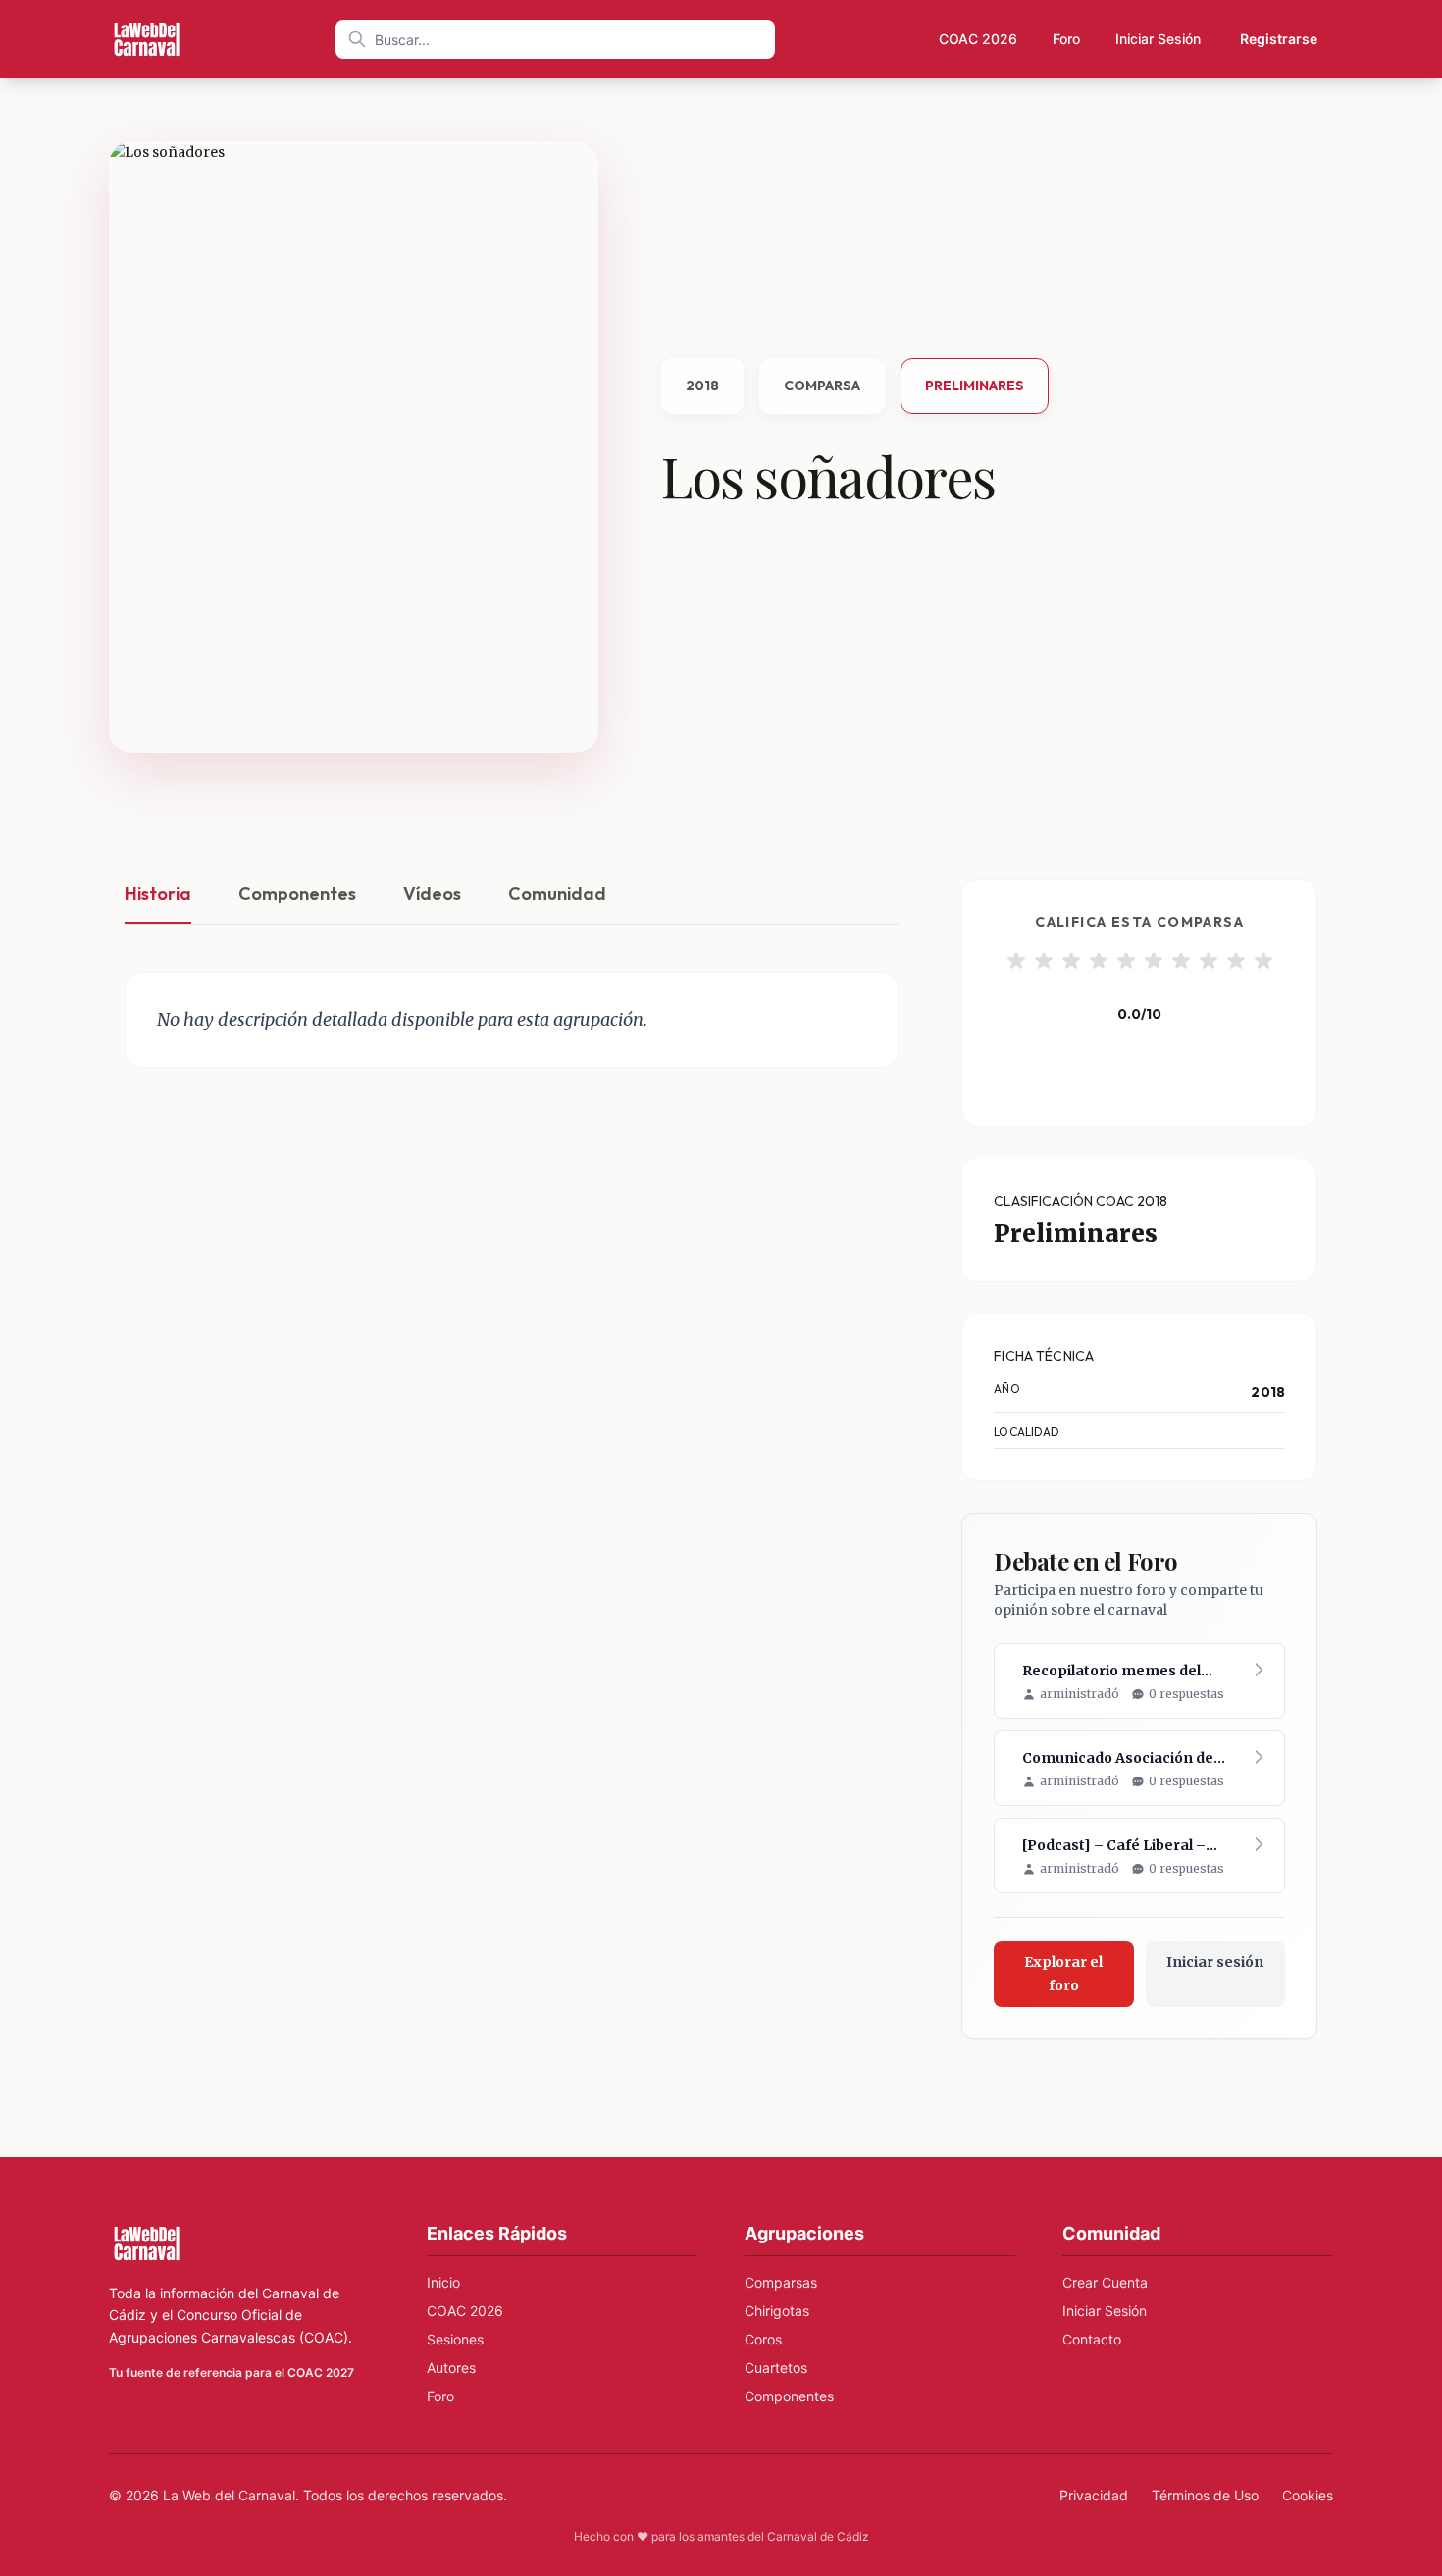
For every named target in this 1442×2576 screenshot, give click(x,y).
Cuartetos (776, 2368)
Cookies (1308, 2495)
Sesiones (455, 2339)
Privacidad (1094, 2495)
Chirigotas (777, 2311)
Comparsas (781, 2282)
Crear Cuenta (1105, 2282)
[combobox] (555, 39)
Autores (451, 2368)
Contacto (1092, 2339)
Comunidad (557, 893)
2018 (702, 386)
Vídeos (432, 893)
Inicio (443, 2282)
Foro (1066, 39)
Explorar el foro (1063, 1973)
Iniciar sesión (1215, 1962)
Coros (763, 2339)
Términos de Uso (1205, 2495)
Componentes (297, 893)
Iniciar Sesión (1158, 39)
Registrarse (1279, 39)
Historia (158, 893)
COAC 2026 (978, 39)
